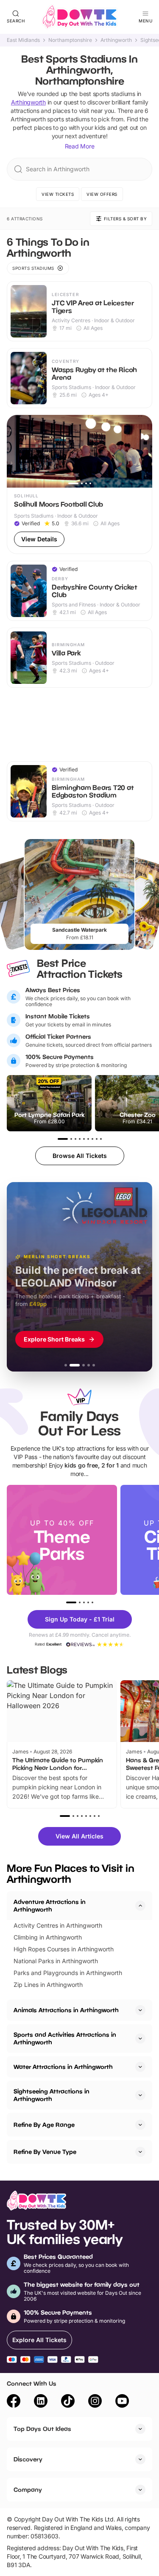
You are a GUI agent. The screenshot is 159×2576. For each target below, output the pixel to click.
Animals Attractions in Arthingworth (66, 2010)
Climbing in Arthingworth (48, 1937)
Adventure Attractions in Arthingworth (50, 1905)
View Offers (102, 194)
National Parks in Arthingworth (56, 1961)
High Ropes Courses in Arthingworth (64, 1949)
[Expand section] (140, 2010)
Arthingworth (116, 40)
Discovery (28, 2459)
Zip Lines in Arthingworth (48, 1985)
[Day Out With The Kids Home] (80, 17)
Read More (80, 146)
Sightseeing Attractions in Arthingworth (52, 2095)
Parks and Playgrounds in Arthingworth (68, 1973)
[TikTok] (68, 2402)
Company (28, 2490)
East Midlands (23, 40)
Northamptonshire (70, 40)
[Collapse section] (140, 1906)
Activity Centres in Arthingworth (58, 1925)
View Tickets (58, 194)
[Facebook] (14, 2402)
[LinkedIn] (41, 2402)
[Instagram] (95, 2402)
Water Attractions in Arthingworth (63, 2067)
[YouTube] (122, 2402)
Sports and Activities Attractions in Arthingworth (65, 2038)
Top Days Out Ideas (42, 2429)
